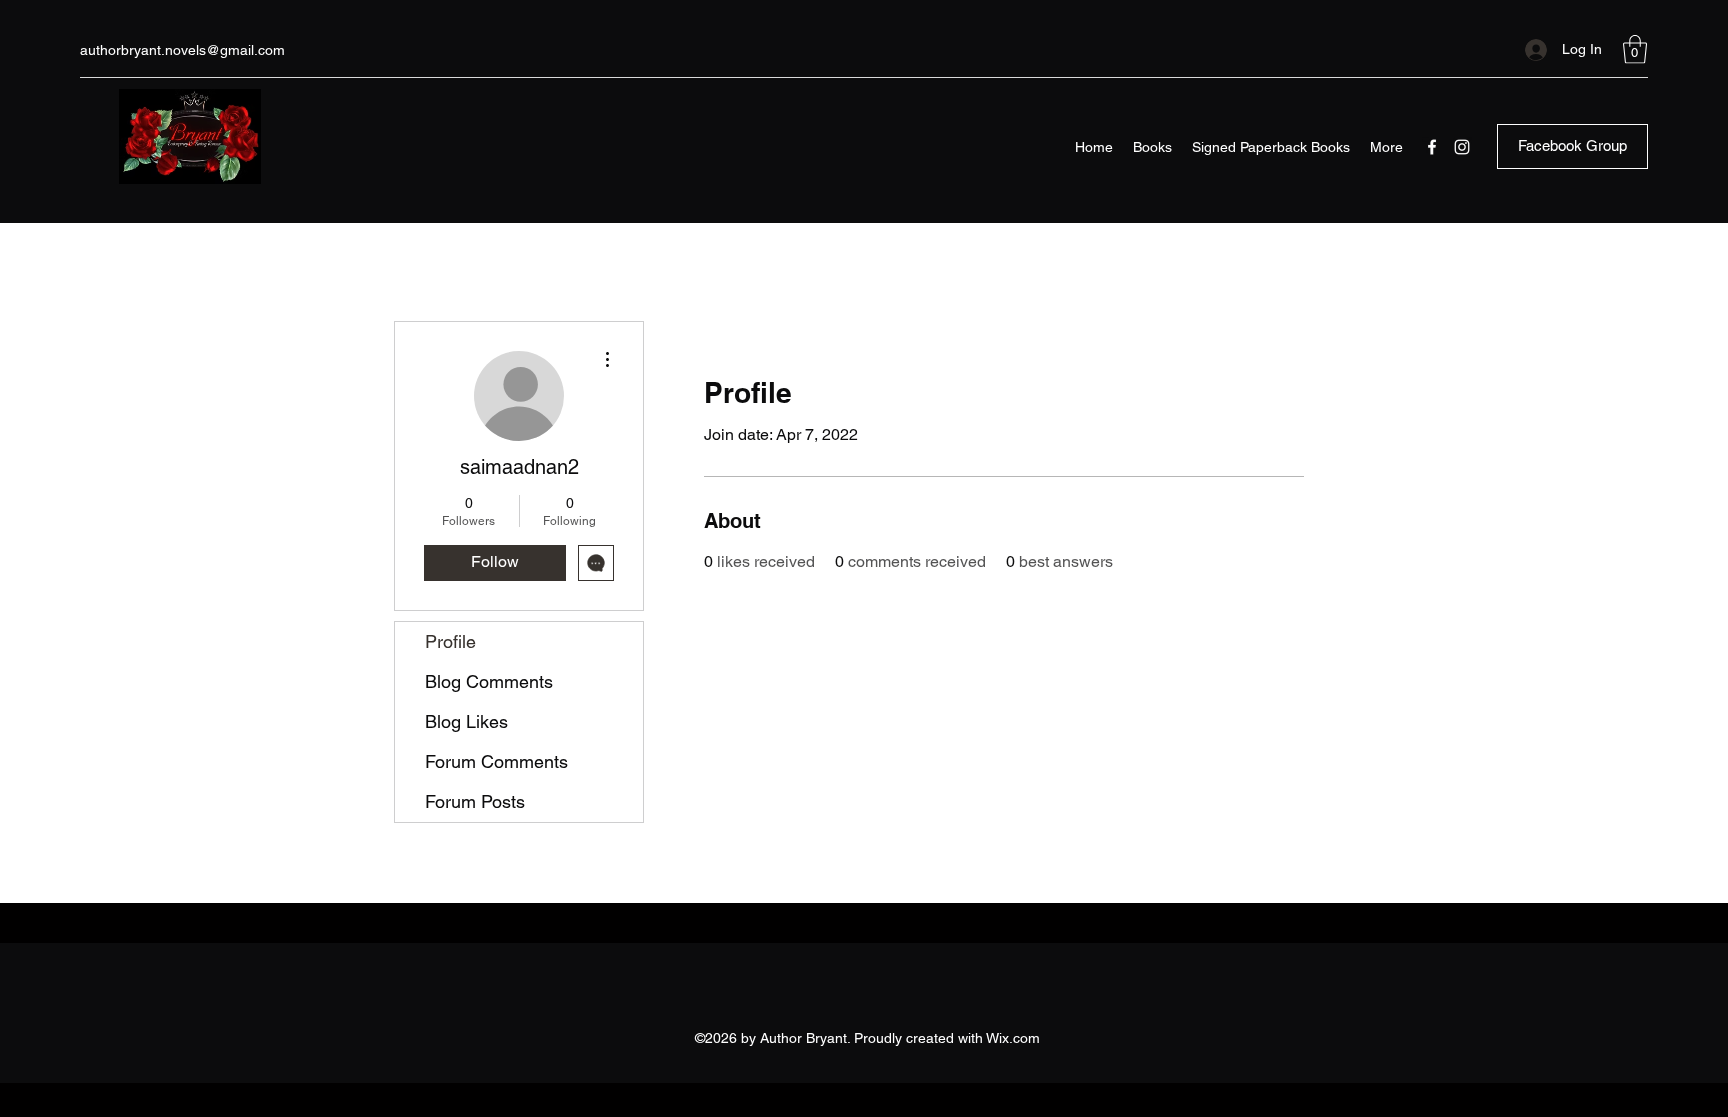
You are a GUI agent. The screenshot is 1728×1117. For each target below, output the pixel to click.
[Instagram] (1462, 147)
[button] (1635, 49)
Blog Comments (489, 681)
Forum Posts (475, 801)
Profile (450, 641)
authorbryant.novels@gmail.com (182, 50)
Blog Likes (466, 721)
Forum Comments (496, 761)
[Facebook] (1432, 147)
